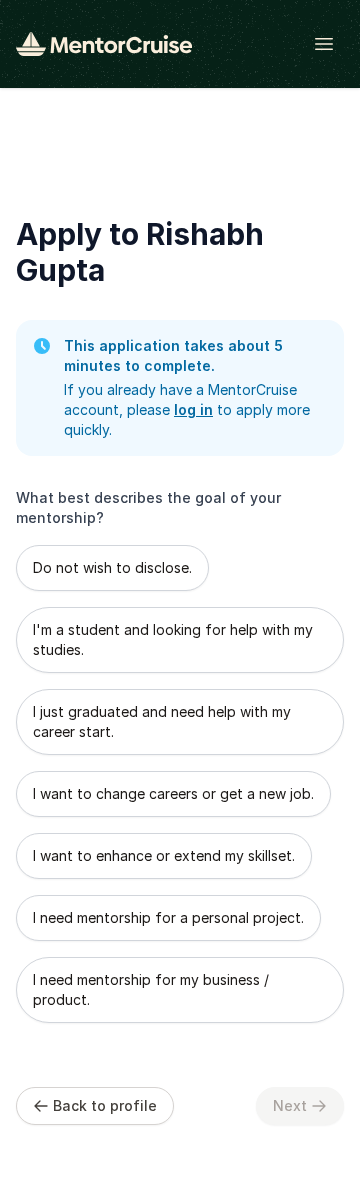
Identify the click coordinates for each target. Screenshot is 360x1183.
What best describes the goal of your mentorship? (148, 507)
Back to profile (105, 1105)
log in (193, 409)
